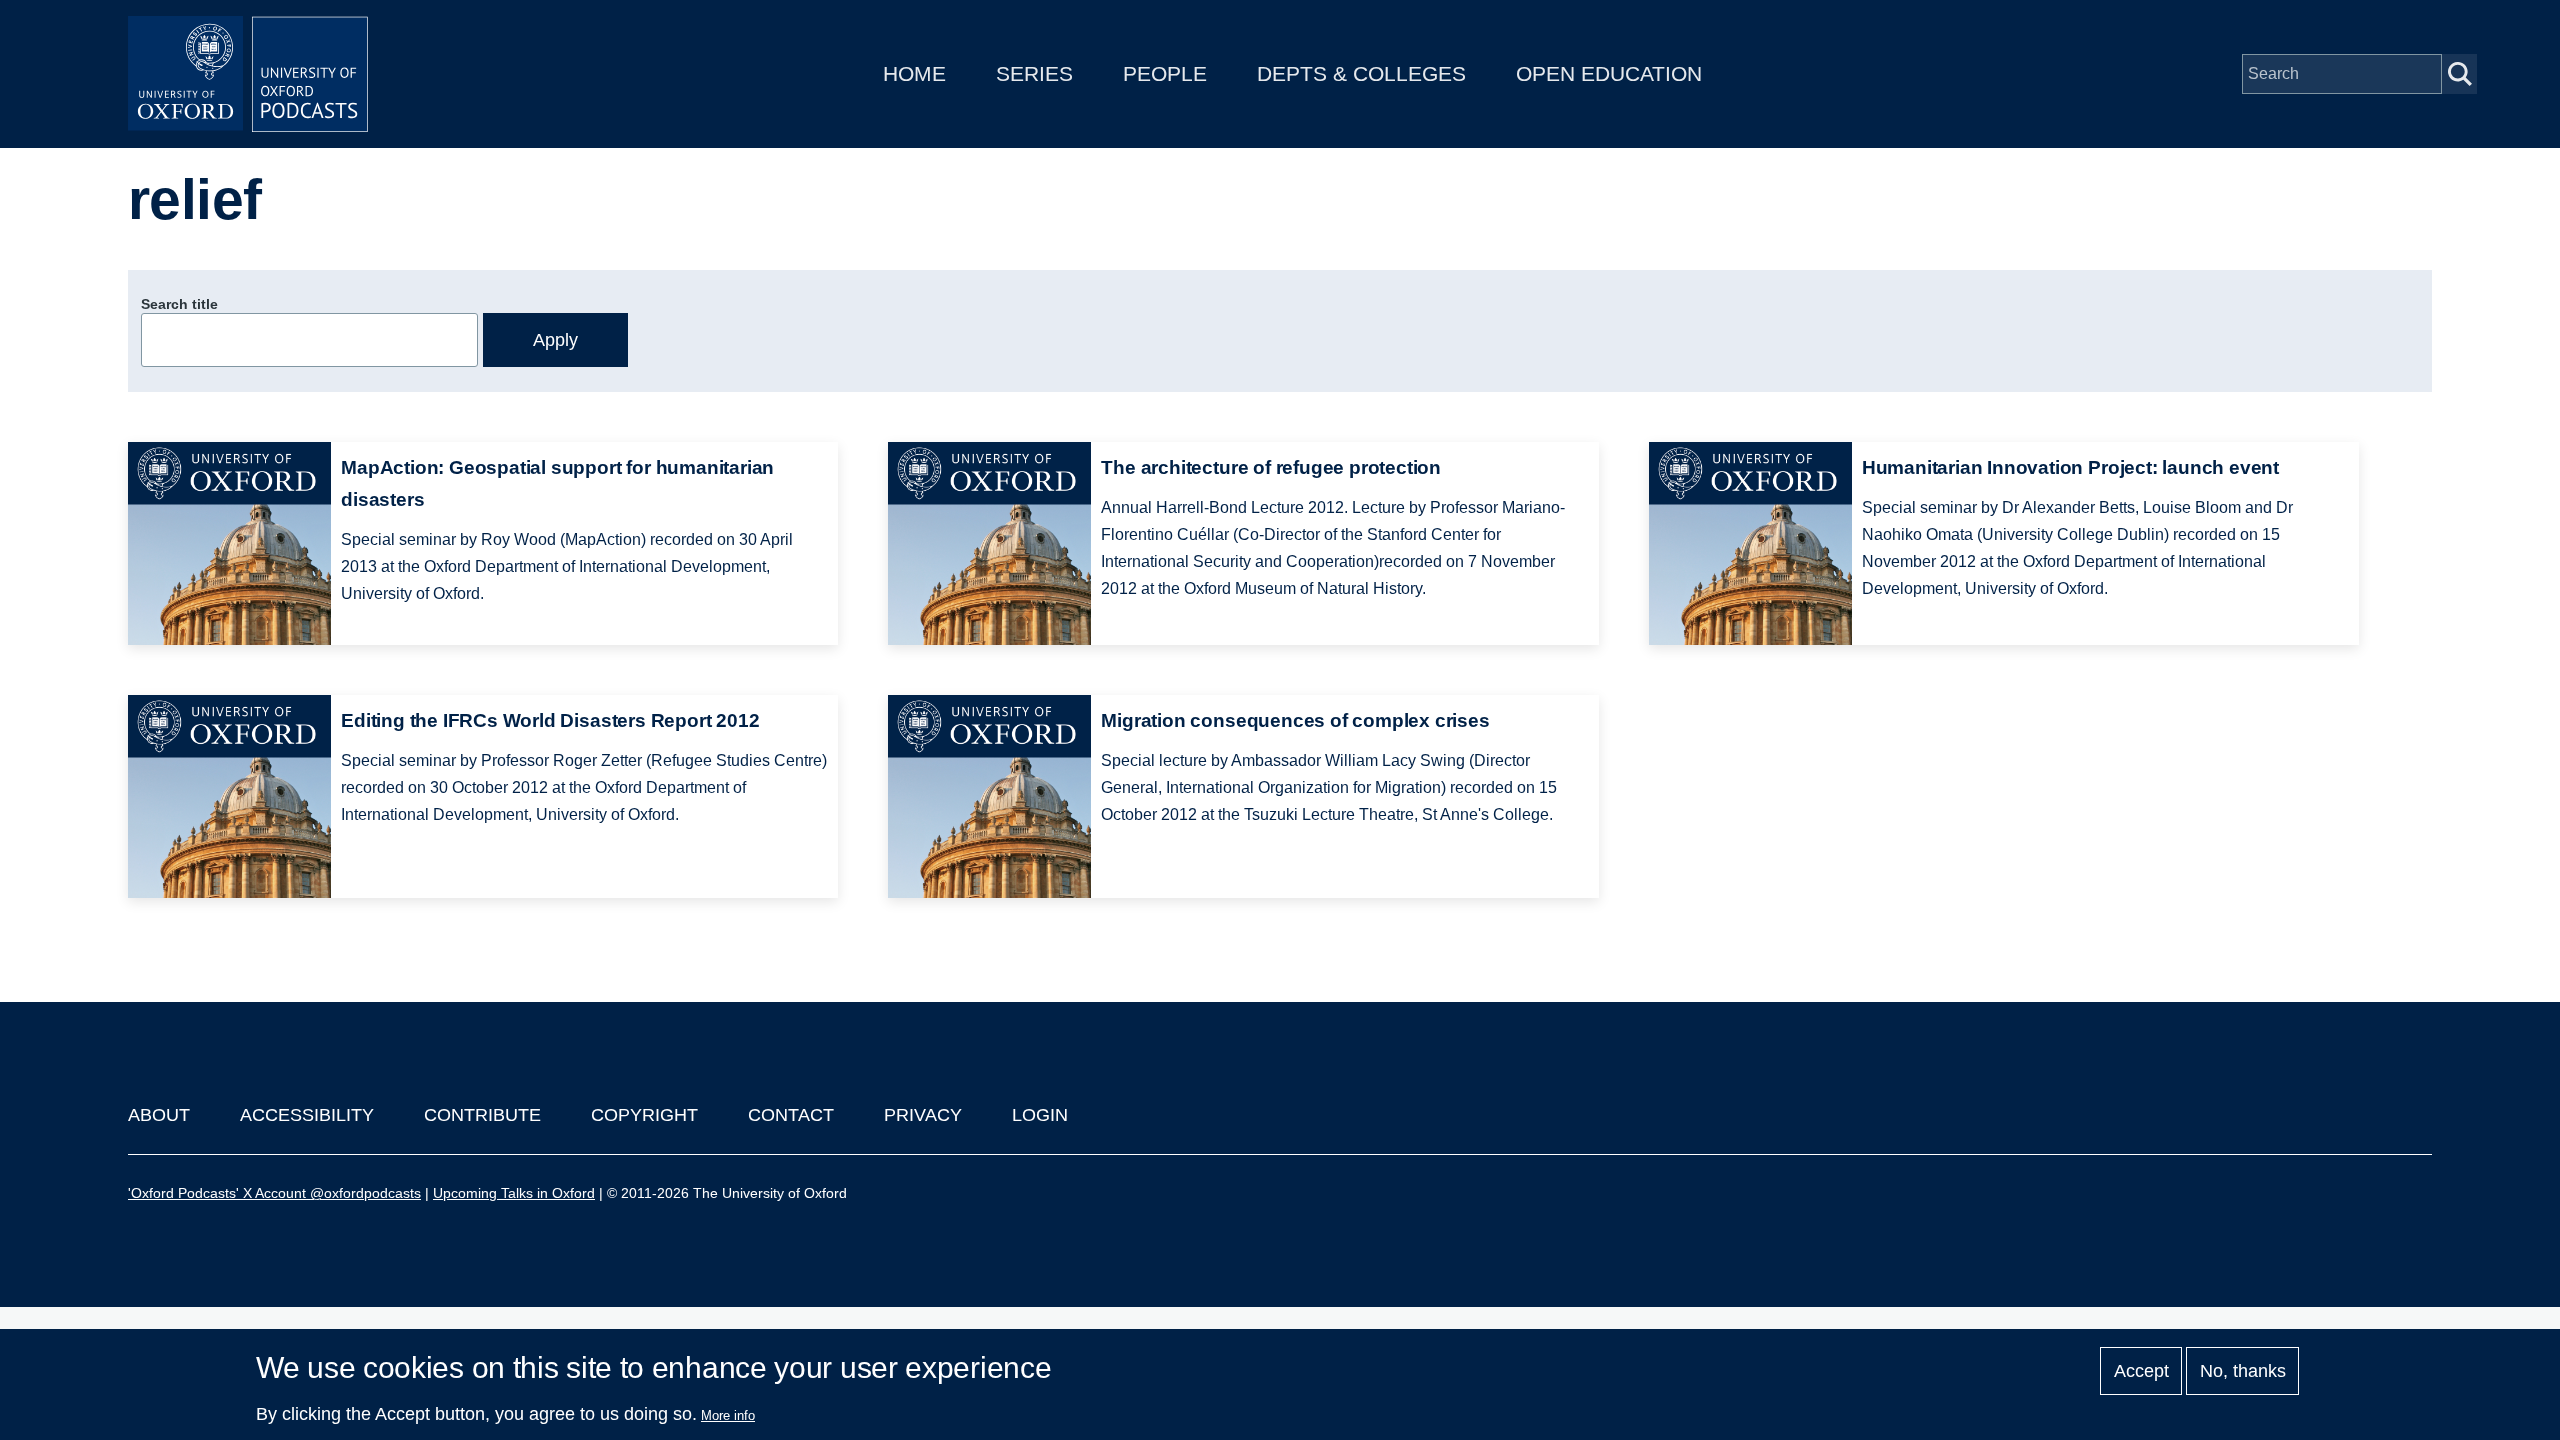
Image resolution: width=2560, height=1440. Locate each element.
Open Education (1609, 73)
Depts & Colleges (1361, 73)
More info (728, 1415)
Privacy (923, 1115)
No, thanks (2243, 1371)
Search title (179, 304)
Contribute (482, 1115)
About (159, 1115)
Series (1034, 73)
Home (914, 73)
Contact (791, 1115)
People (1165, 73)
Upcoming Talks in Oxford (514, 1193)
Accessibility (307, 1115)
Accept (2141, 1371)
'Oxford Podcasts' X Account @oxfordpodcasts (274, 1193)
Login (1040, 1115)
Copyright (644, 1115)
